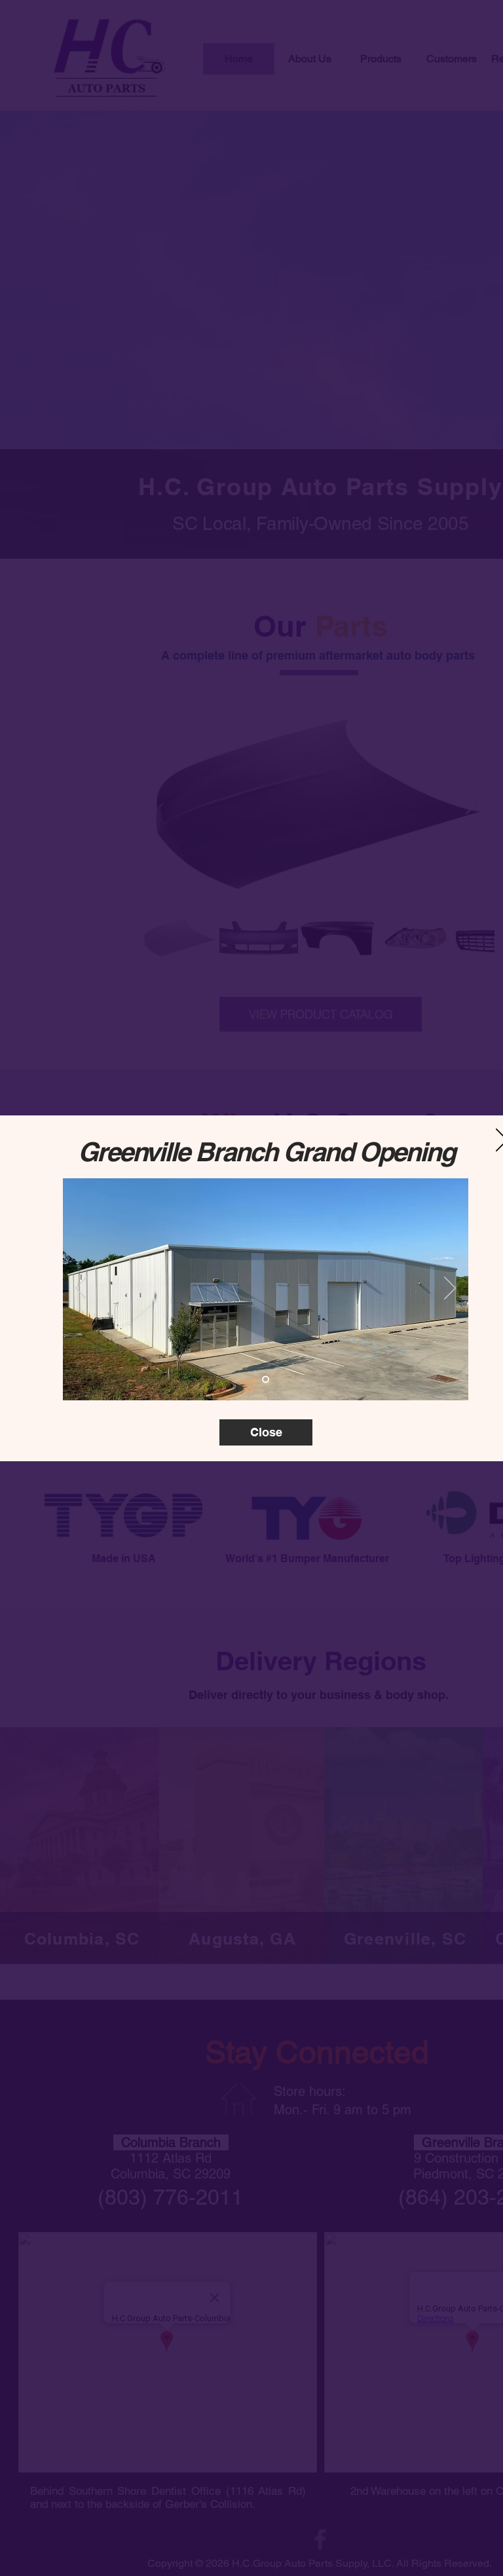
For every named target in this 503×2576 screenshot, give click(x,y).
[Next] (450, 1289)
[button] (266, 1432)
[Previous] (81, 1289)
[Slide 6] (266, 1379)
